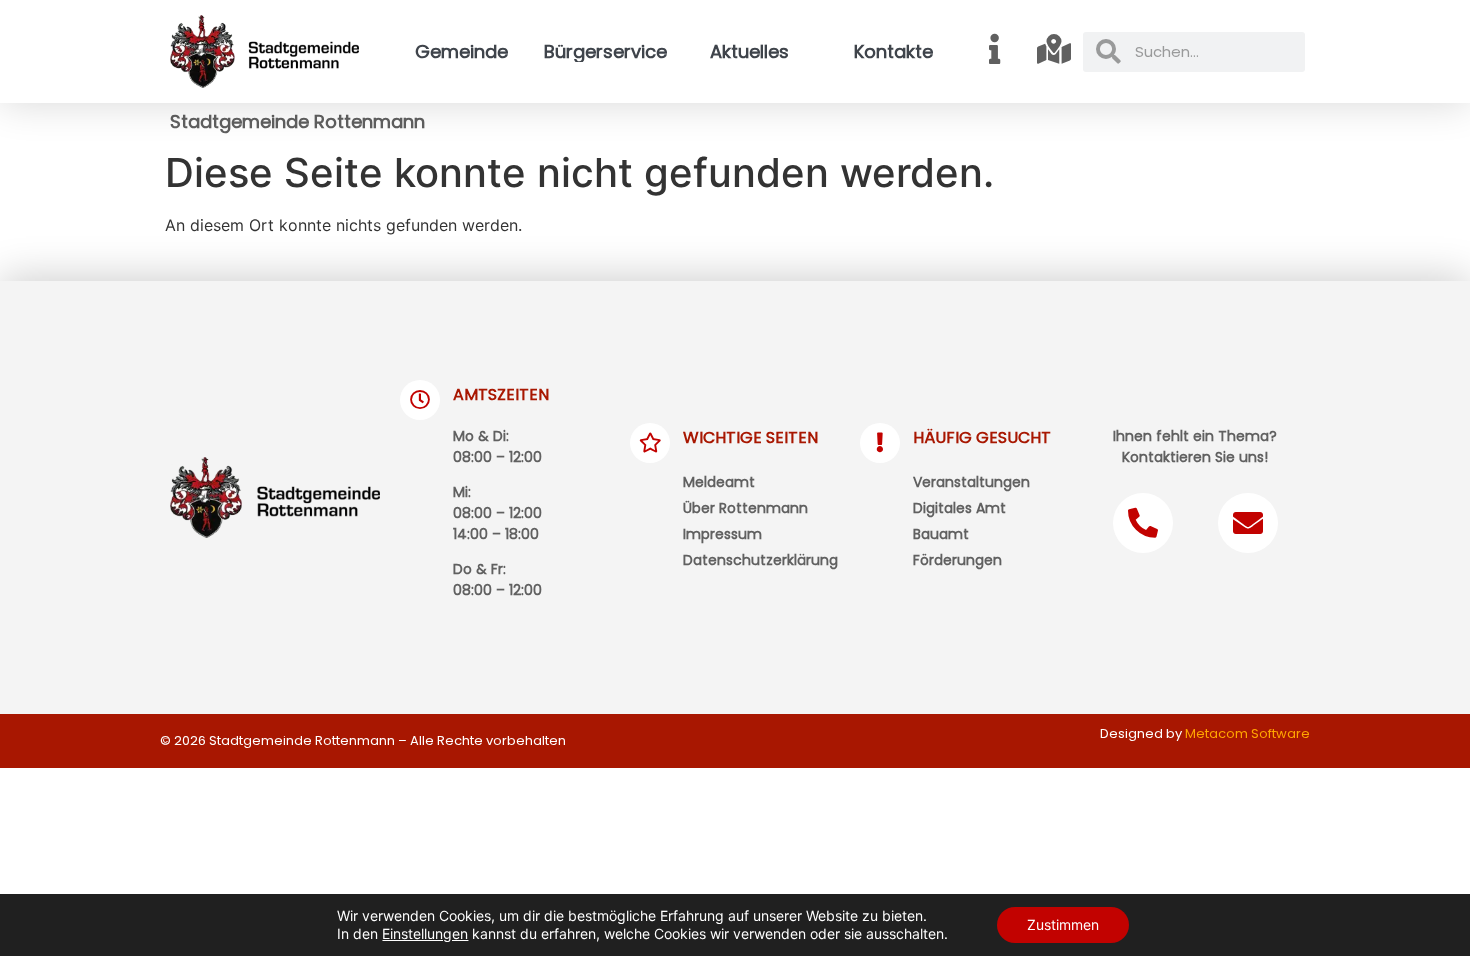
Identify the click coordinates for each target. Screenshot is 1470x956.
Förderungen (957, 560)
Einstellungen (425, 933)
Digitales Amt (959, 508)
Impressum (722, 534)
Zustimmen (1063, 924)
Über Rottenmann (745, 508)
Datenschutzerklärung (760, 560)
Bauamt (941, 534)
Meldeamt (719, 482)
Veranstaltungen (971, 482)
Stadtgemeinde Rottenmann (297, 121)
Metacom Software (1247, 733)
